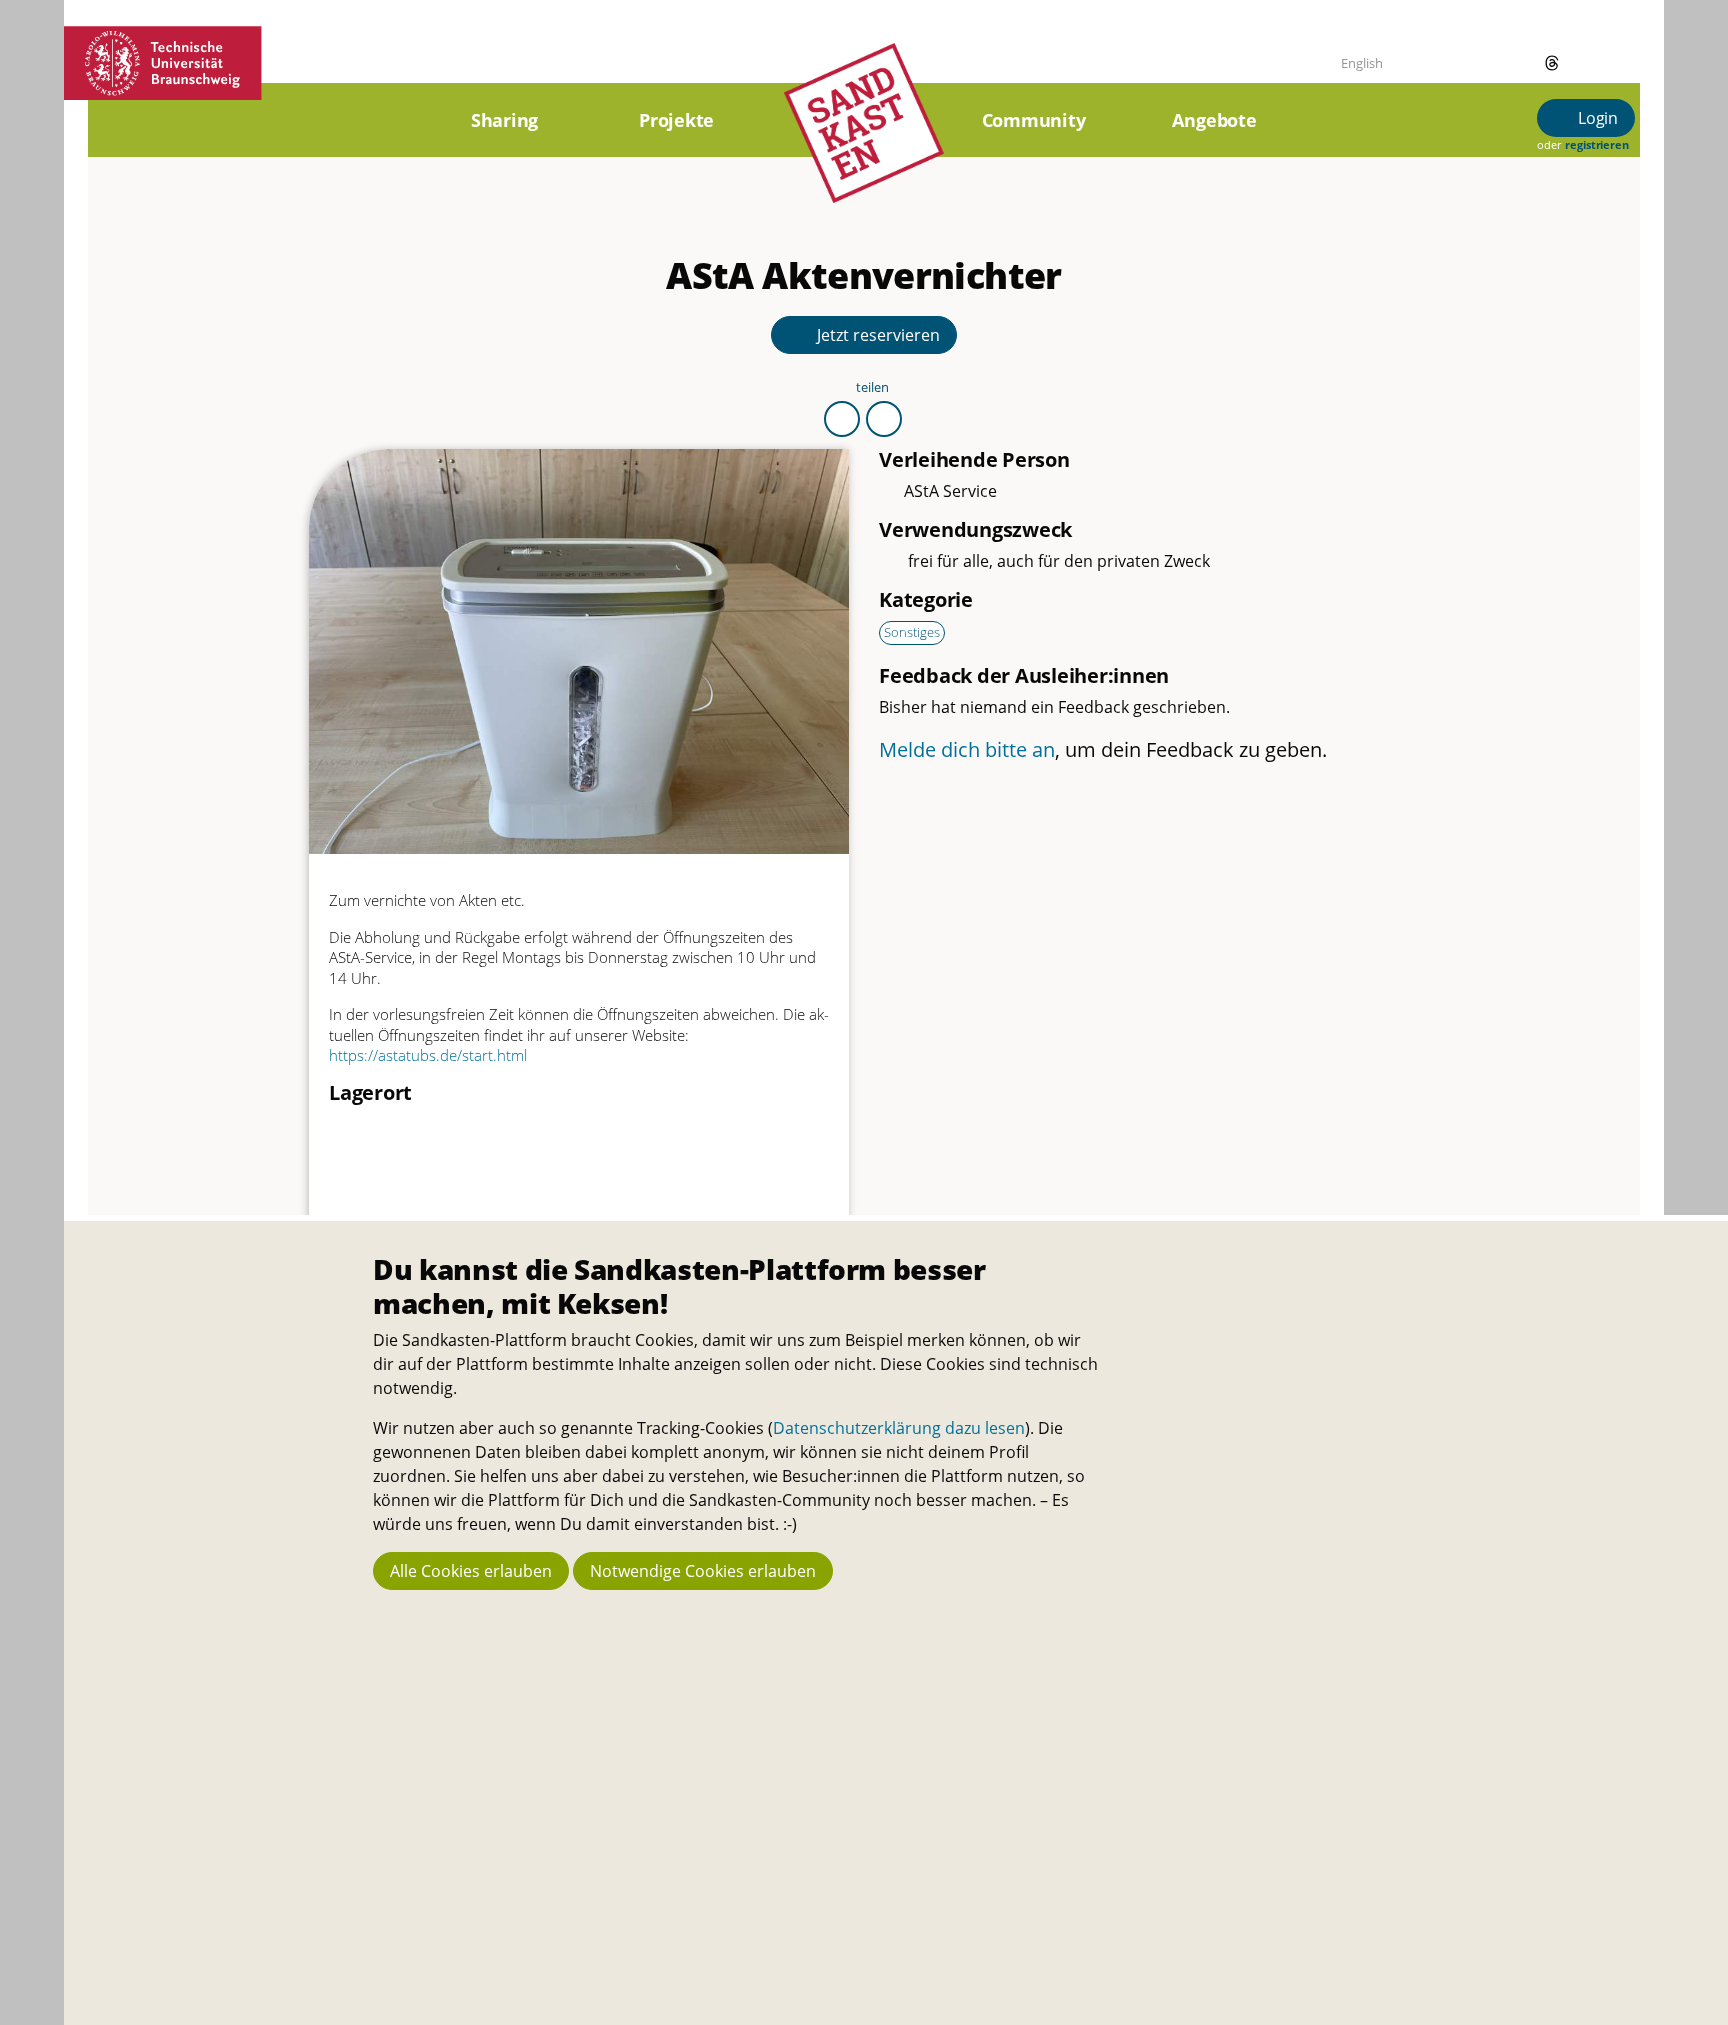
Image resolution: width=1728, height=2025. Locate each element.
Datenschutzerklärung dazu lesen (899, 1428)
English (1362, 63)
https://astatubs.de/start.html (428, 1055)
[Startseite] (864, 145)
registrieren (1596, 144)
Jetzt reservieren (876, 335)
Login (1596, 118)
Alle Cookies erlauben (471, 1571)
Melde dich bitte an (967, 749)
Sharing (504, 120)
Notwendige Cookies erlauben (703, 1571)
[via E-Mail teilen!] (884, 419)
